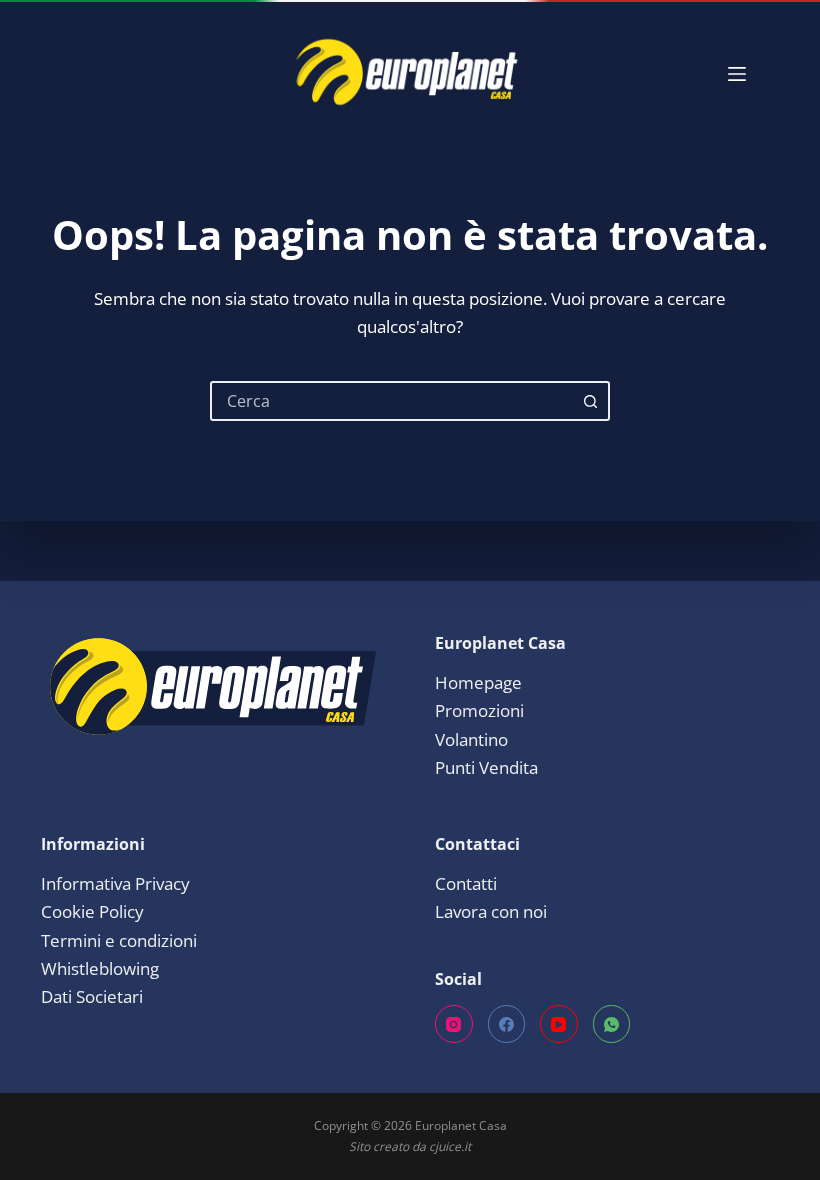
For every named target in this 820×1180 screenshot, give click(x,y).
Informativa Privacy (115, 883)
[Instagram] (454, 1024)
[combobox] (392, 401)
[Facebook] (507, 1024)
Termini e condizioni (119, 940)
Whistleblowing (100, 968)
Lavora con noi (491, 911)
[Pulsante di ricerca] (590, 401)
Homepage (478, 682)
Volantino (471, 739)
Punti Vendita (486, 767)
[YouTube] (559, 1024)
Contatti (466, 883)
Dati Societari (92, 996)
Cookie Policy (92, 911)
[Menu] (737, 74)
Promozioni (479, 710)
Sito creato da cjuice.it (410, 1146)
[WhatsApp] (612, 1024)
